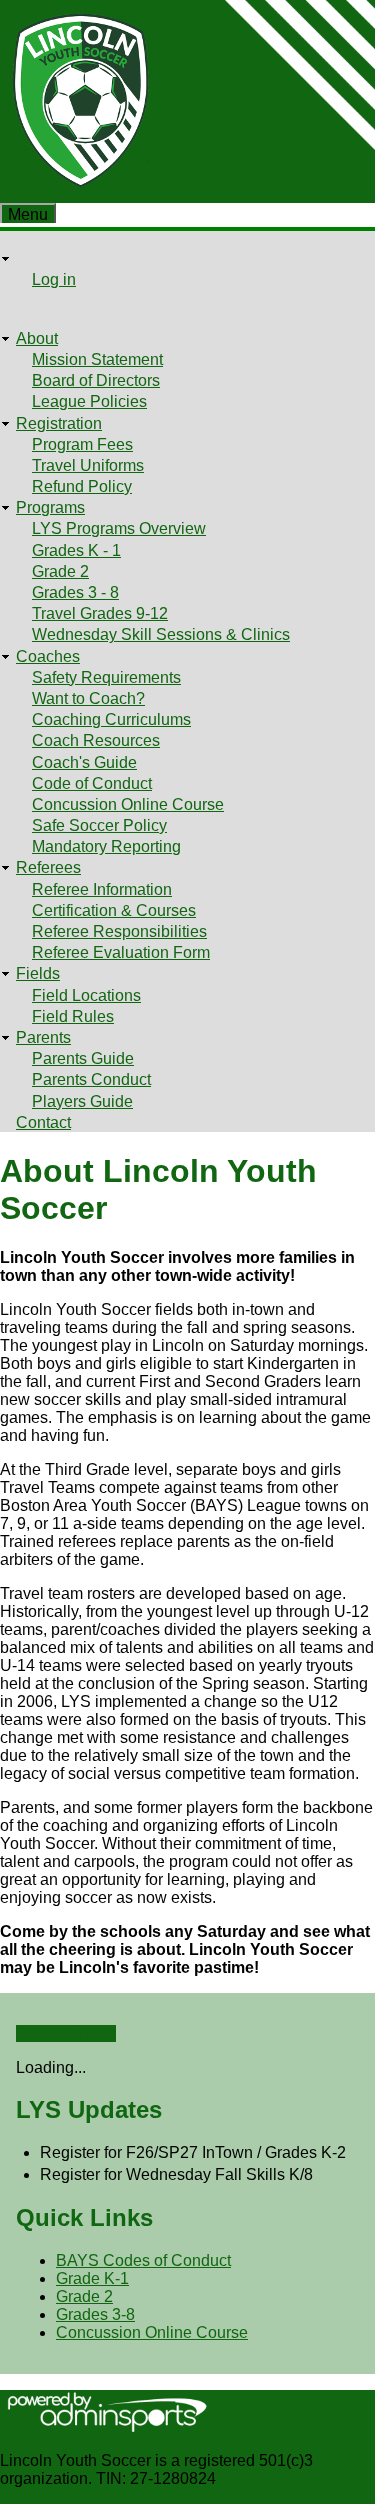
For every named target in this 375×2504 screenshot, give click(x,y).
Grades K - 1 (76, 550)
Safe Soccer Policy (99, 825)
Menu (28, 214)
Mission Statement (97, 359)
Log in (54, 279)
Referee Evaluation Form (121, 952)
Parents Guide (83, 1058)
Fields (38, 973)
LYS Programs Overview (119, 528)
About (37, 338)
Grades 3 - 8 (75, 592)
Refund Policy (82, 486)
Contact (43, 1122)
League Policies (89, 401)
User (33, 258)
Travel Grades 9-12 (100, 613)
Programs (50, 507)
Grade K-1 (92, 2278)
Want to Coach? (88, 698)
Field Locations (86, 995)
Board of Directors (96, 380)
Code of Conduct (92, 783)
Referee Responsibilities (119, 931)
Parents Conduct (91, 1079)
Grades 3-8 (95, 2314)
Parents (43, 1037)
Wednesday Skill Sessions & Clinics (161, 634)
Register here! (66, 2033)
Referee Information (102, 889)
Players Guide (82, 1101)
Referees (48, 867)
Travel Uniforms (88, 465)
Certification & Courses (114, 910)
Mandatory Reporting (106, 846)
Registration (59, 423)
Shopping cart (65, 301)
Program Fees (82, 444)
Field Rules (73, 1016)
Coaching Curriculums (111, 719)
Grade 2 (60, 571)
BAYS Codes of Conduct (143, 2260)
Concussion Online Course (128, 804)
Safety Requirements (106, 677)
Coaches (48, 656)
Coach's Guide (84, 762)
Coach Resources (96, 740)
